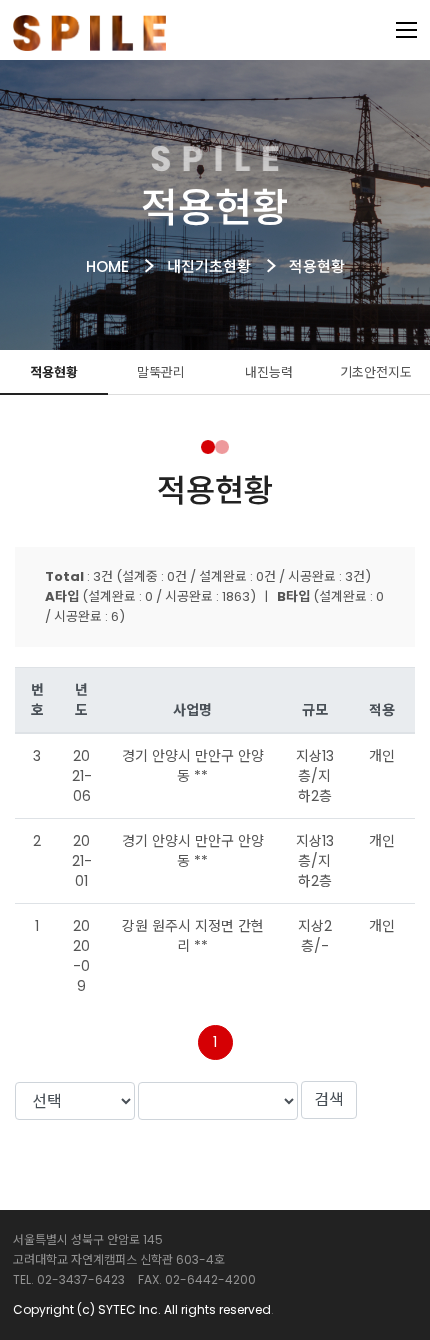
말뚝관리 (161, 372)
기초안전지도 (376, 372)
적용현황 (54, 372)
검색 (329, 1099)
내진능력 (269, 372)
